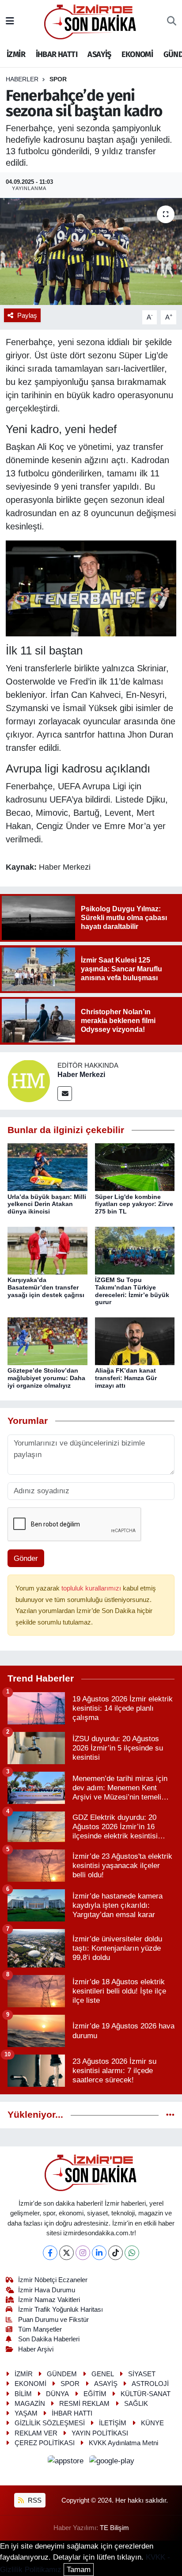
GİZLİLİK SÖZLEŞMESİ (50, 2423)
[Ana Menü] (10, 21)
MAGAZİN (30, 2404)
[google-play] (112, 2463)
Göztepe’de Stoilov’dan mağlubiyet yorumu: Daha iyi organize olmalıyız (46, 1378)
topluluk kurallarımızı (92, 1588)
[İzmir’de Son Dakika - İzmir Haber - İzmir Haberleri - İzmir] (91, 21)
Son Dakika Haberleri (49, 2339)
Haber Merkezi (81, 1075)
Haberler (22, 79)
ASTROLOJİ (150, 2384)
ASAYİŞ (99, 54)
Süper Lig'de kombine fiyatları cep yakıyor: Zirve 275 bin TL (134, 1204)
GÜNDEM (62, 2374)
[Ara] (172, 22)
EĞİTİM (95, 2394)
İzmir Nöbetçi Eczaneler (53, 2280)
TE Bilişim (114, 2528)
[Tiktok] (116, 2253)
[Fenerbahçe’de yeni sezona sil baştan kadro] (91, 251)
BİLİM (23, 2394)
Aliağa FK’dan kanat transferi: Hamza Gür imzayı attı (126, 1378)
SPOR (58, 79)
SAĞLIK (136, 2404)
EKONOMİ (137, 54)
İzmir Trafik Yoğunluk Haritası (61, 2310)
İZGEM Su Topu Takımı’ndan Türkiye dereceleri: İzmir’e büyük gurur (132, 1291)
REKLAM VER (36, 2433)
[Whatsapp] (132, 2253)
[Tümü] (170, 2115)
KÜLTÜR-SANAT (146, 2394)
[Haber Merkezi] (29, 1080)
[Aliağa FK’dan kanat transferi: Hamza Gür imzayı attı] (135, 1341)
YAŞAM (26, 2413)
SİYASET (142, 2374)
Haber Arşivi (36, 2349)
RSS (34, 2500)
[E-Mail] (65, 1094)
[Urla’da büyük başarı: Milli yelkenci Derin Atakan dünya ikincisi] (47, 1167)
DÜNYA (57, 2394)
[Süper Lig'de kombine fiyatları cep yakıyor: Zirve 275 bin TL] (135, 1167)
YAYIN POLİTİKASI (100, 2433)
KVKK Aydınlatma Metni (123, 2443)
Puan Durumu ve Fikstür (53, 2320)
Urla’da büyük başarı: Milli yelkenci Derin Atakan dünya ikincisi (47, 1204)
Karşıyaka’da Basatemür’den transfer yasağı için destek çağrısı (46, 1287)
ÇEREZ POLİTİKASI (45, 2443)
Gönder (26, 1558)
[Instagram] (83, 2253)
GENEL (103, 2374)
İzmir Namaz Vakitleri (49, 2300)
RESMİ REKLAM (84, 2404)
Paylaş (27, 316)
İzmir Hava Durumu (47, 2290)
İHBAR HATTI (57, 54)
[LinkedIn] (99, 2253)
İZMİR (16, 54)
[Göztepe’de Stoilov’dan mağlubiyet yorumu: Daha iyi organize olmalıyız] (47, 1341)
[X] (66, 2253)
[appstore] (67, 2463)
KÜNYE (152, 2423)
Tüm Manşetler (40, 2329)
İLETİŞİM (113, 2423)
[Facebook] (50, 2253)
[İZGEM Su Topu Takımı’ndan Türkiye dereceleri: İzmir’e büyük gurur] (135, 1250)
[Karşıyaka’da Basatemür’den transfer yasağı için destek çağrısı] (47, 1250)
